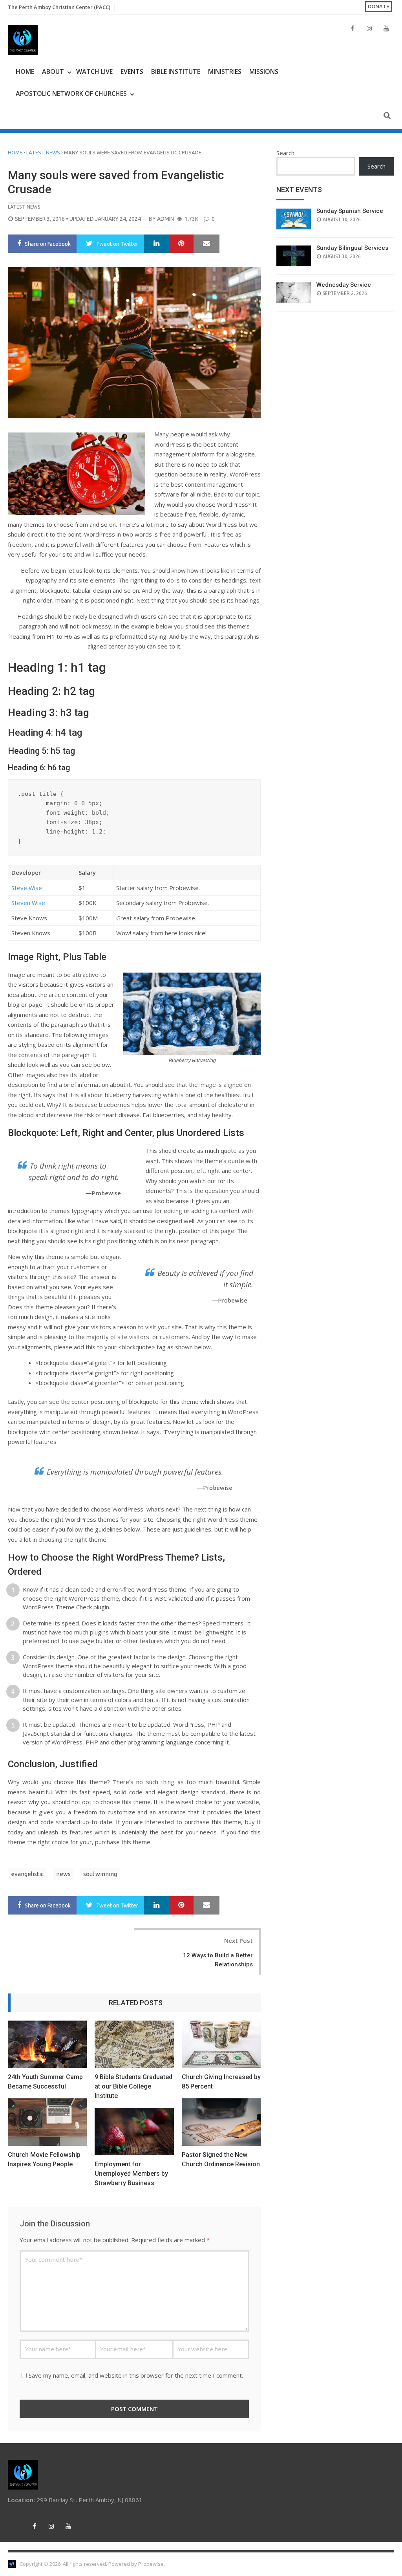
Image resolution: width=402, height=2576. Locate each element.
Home (25, 71)
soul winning (100, 1874)
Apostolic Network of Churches (71, 93)
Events (132, 71)
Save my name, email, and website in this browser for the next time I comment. (136, 2375)
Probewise (151, 2564)
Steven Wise (28, 903)
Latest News (43, 152)
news (63, 1874)
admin (165, 219)
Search (285, 153)
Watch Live (94, 71)
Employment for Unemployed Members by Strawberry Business (131, 2174)
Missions (264, 71)
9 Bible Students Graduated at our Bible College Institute (133, 2086)
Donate (378, 6)
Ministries (225, 71)
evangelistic (27, 1874)
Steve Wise (27, 888)
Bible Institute (176, 71)
